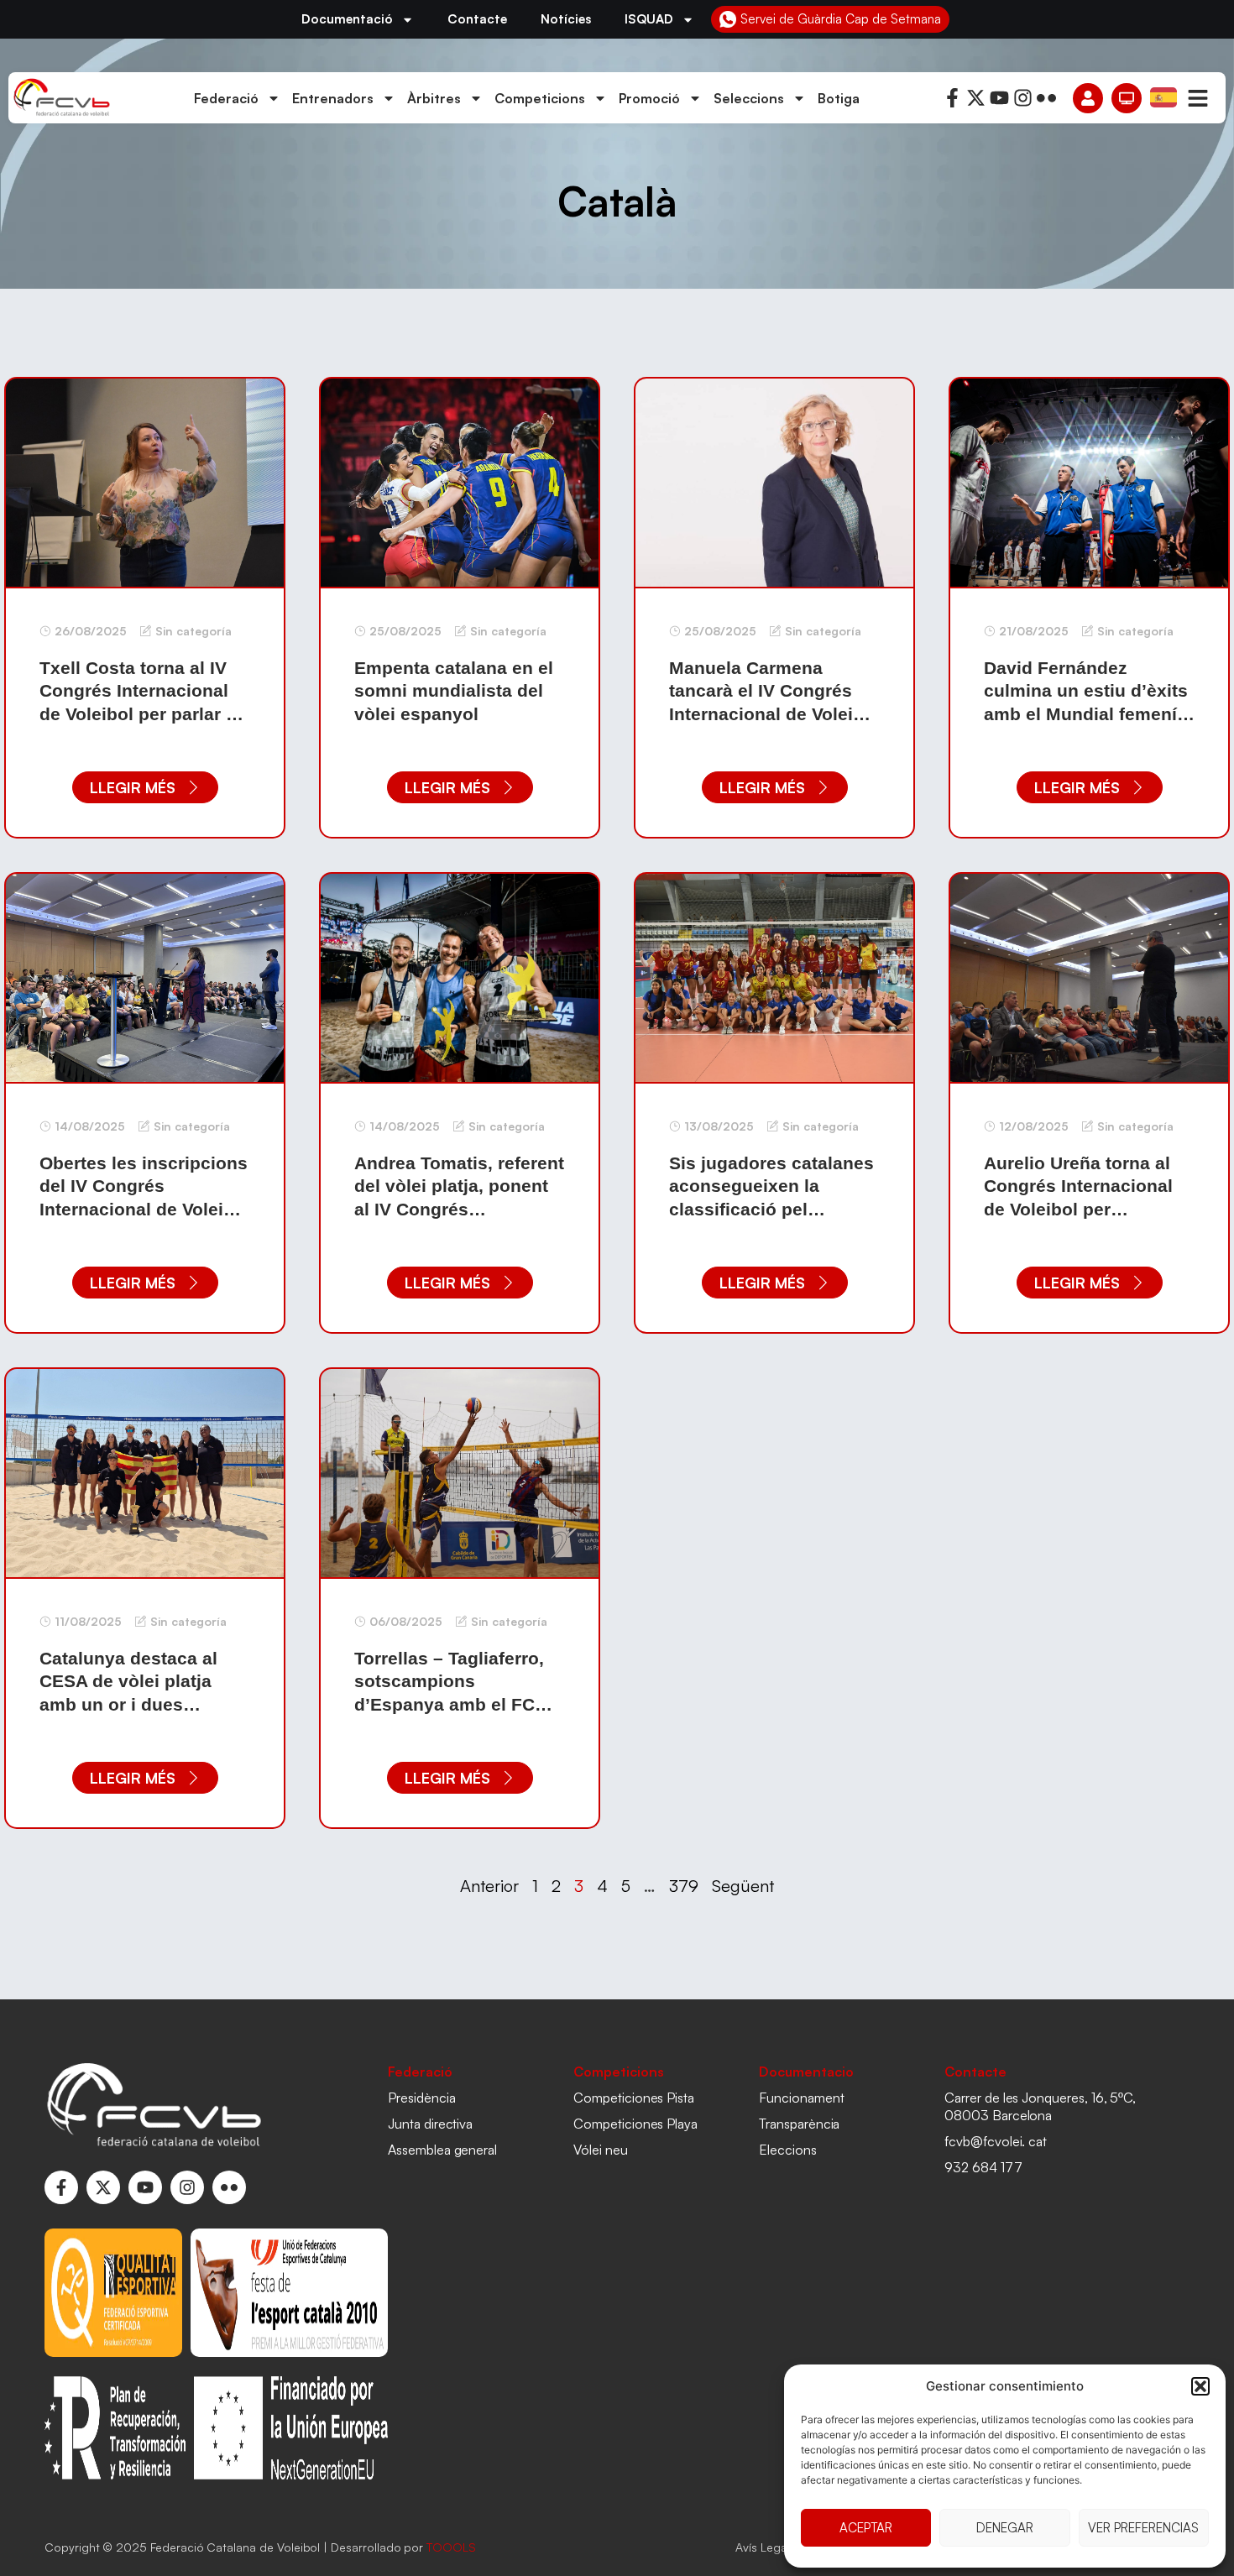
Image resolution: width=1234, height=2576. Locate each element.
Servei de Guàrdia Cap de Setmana (841, 19)
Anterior (489, 1886)
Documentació (347, 19)
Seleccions (749, 98)
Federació (226, 98)
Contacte (477, 19)
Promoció (649, 98)
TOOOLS (451, 2547)
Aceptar (866, 2528)
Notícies (566, 19)
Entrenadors (333, 98)
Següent (743, 1886)
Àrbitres (434, 98)
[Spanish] (1164, 97)
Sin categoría (193, 631)
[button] (1200, 2386)
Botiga (839, 98)
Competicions (540, 98)
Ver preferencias (1143, 2528)
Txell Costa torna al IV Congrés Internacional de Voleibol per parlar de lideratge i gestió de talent (143, 713)
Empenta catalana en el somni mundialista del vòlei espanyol (454, 691)
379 (684, 1886)
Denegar (1005, 2528)
